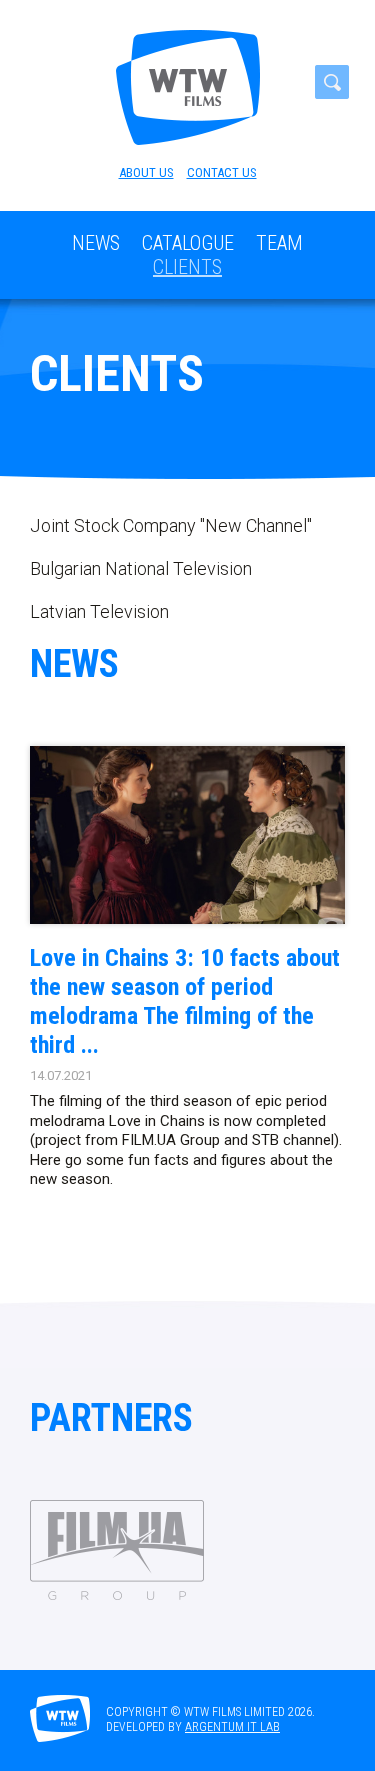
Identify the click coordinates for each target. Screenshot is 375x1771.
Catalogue (188, 243)
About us (146, 172)
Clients (187, 267)
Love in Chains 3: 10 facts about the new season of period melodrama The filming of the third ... (185, 1001)
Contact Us (222, 172)
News (96, 243)
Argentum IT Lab (232, 1727)
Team (279, 243)
